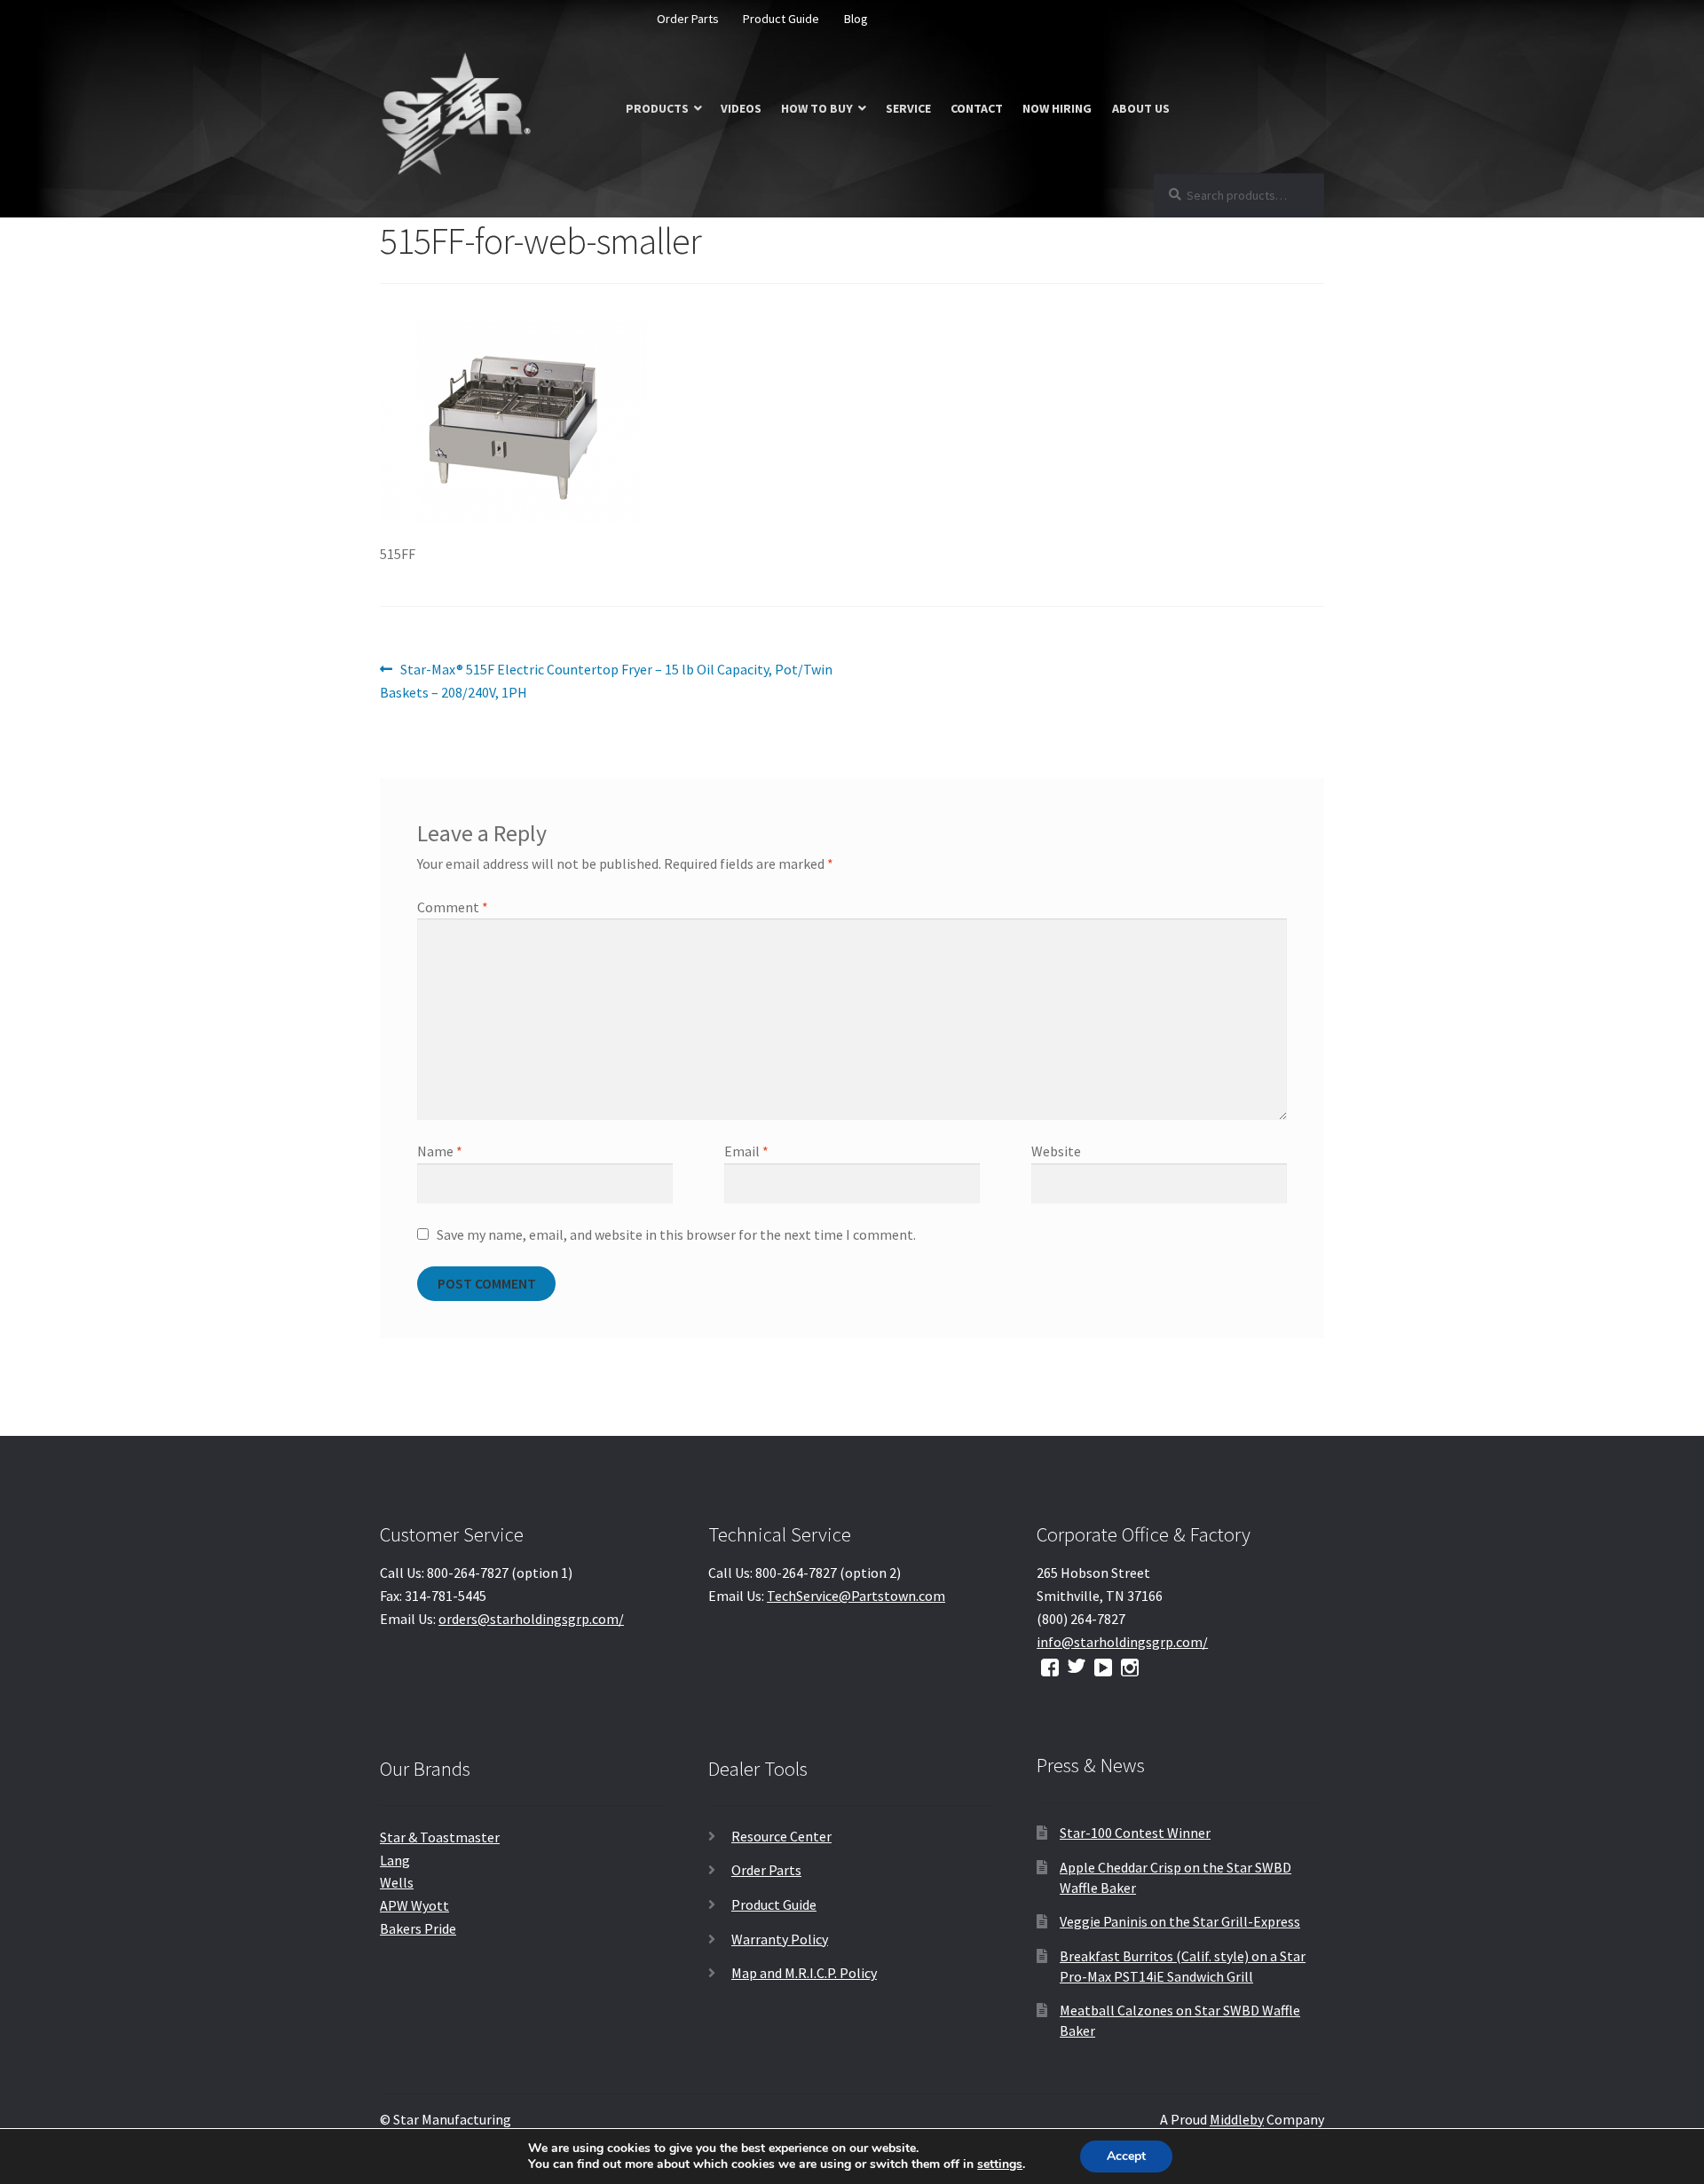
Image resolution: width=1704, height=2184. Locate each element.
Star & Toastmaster (440, 1837)
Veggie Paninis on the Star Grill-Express (1180, 1921)
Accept (1126, 2156)
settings (1000, 2164)
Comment (453, 907)
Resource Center (781, 1836)
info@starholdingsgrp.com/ (1122, 1642)
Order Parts (688, 19)
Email (746, 1151)
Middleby (1237, 2119)
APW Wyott (414, 1905)
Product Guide (781, 19)
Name (440, 1151)
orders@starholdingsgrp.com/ (531, 1619)
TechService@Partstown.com (856, 1596)
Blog (856, 19)
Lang (395, 1860)
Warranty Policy (780, 1939)
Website (1056, 1151)
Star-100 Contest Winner (1135, 1833)
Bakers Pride (418, 1928)
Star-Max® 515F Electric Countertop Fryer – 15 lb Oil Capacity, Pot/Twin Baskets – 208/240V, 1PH (606, 680)
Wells (397, 1882)
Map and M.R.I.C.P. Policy (804, 1973)
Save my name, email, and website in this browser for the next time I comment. (676, 1234)
